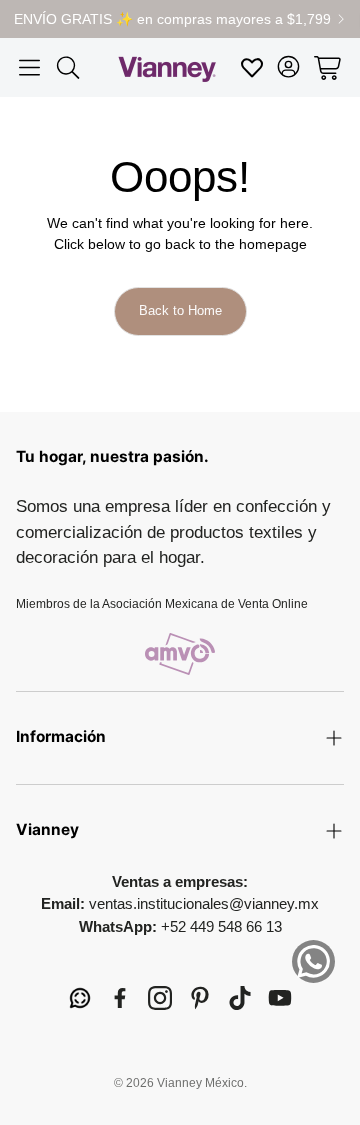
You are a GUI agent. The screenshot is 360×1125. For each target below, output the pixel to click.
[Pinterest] (200, 998)
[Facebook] (120, 998)
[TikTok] (240, 998)
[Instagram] (160, 998)
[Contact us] (313, 961)
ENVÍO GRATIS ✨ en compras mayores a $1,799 (172, 19)
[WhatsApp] (80, 998)
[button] (29, 68)
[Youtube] (280, 998)
